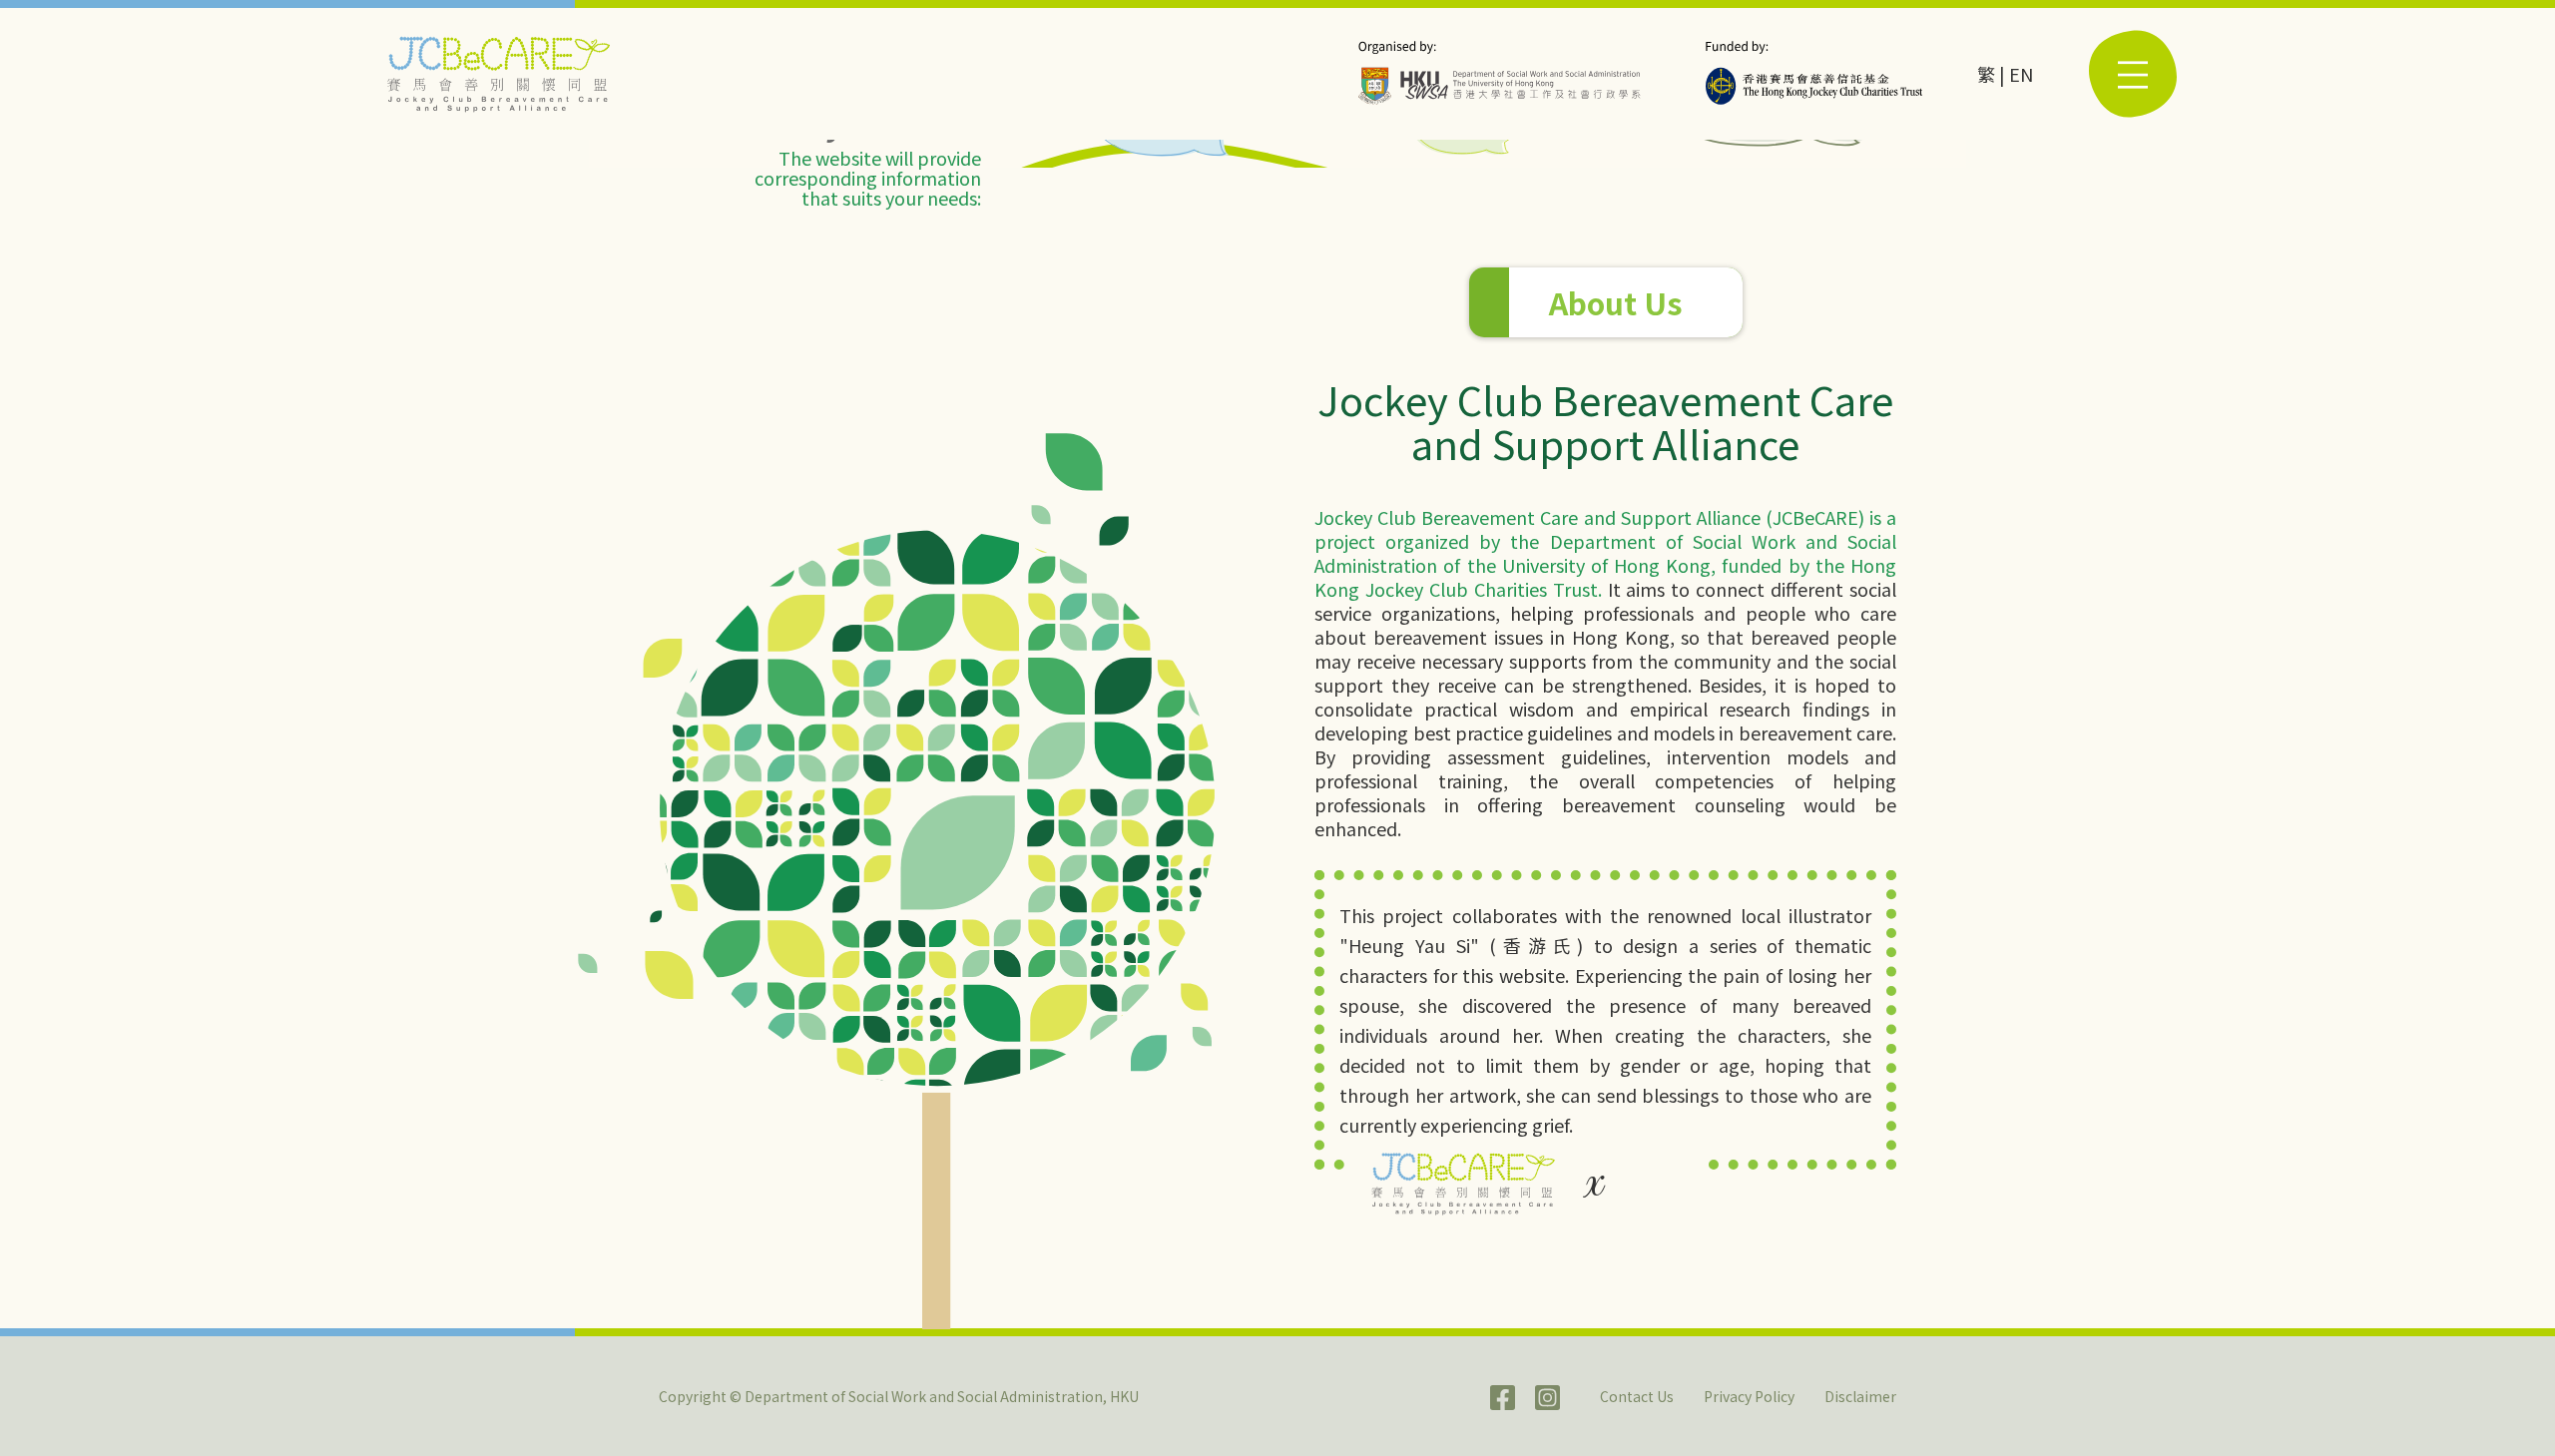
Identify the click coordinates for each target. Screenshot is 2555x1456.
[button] (2133, 74)
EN (2021, 74)
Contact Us (1637, 1396)
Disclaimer (1860, 1396)
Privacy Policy (1749, 1396)
